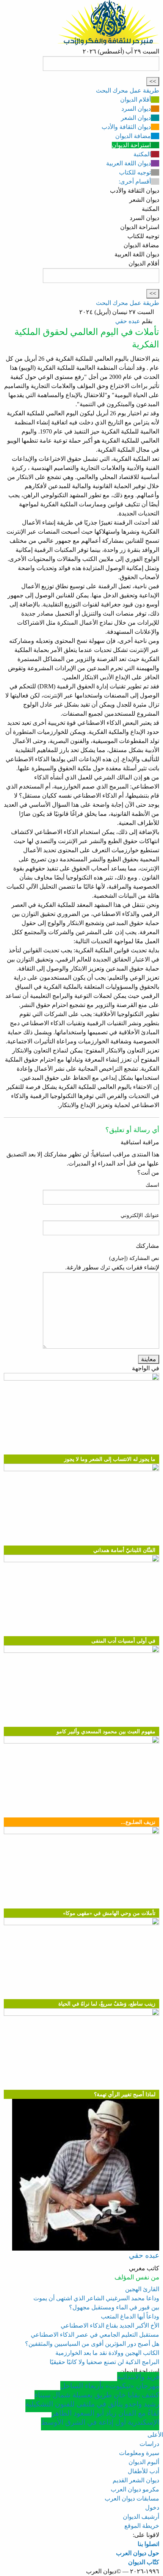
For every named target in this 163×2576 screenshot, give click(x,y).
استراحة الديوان (131, 145)
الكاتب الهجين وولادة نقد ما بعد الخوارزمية (107, 2353)
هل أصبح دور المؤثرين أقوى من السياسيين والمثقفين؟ (92, 2344)
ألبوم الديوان (144, 2462)
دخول (152, 2508)
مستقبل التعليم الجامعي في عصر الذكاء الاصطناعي (95, 2335)
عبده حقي (128, 321)
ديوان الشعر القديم (136, 2480)
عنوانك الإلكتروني (140, 1215)
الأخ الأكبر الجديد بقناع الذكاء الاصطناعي (110, 2325)
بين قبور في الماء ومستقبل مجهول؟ (114, 2307)
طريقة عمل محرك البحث (128, 90)
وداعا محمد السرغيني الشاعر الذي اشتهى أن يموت (96, 2298)
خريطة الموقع (142, 2526)
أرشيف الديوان (141, 2517)
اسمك (152, 1185)
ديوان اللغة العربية (129, 163)
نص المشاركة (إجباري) (134, 1258)
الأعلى (155, 2435)
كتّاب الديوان (144, 2562)
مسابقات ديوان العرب (132, 2498)
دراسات (149, 2444)
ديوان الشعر (136, 118)
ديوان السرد (136, 109)
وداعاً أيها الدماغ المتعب (130, 2316)
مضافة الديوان (133, 136)
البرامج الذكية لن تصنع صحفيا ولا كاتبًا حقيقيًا (104, 2362)
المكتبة (142, 154)
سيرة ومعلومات (139, 2453)
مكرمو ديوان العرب (135, 2489)
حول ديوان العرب (138, 2553)
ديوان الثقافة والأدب (126, 127)
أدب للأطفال (143, 2471)
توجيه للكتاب (135, 172)
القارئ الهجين (142, 2289)
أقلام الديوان (136, 100)
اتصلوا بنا (148, 2544)
